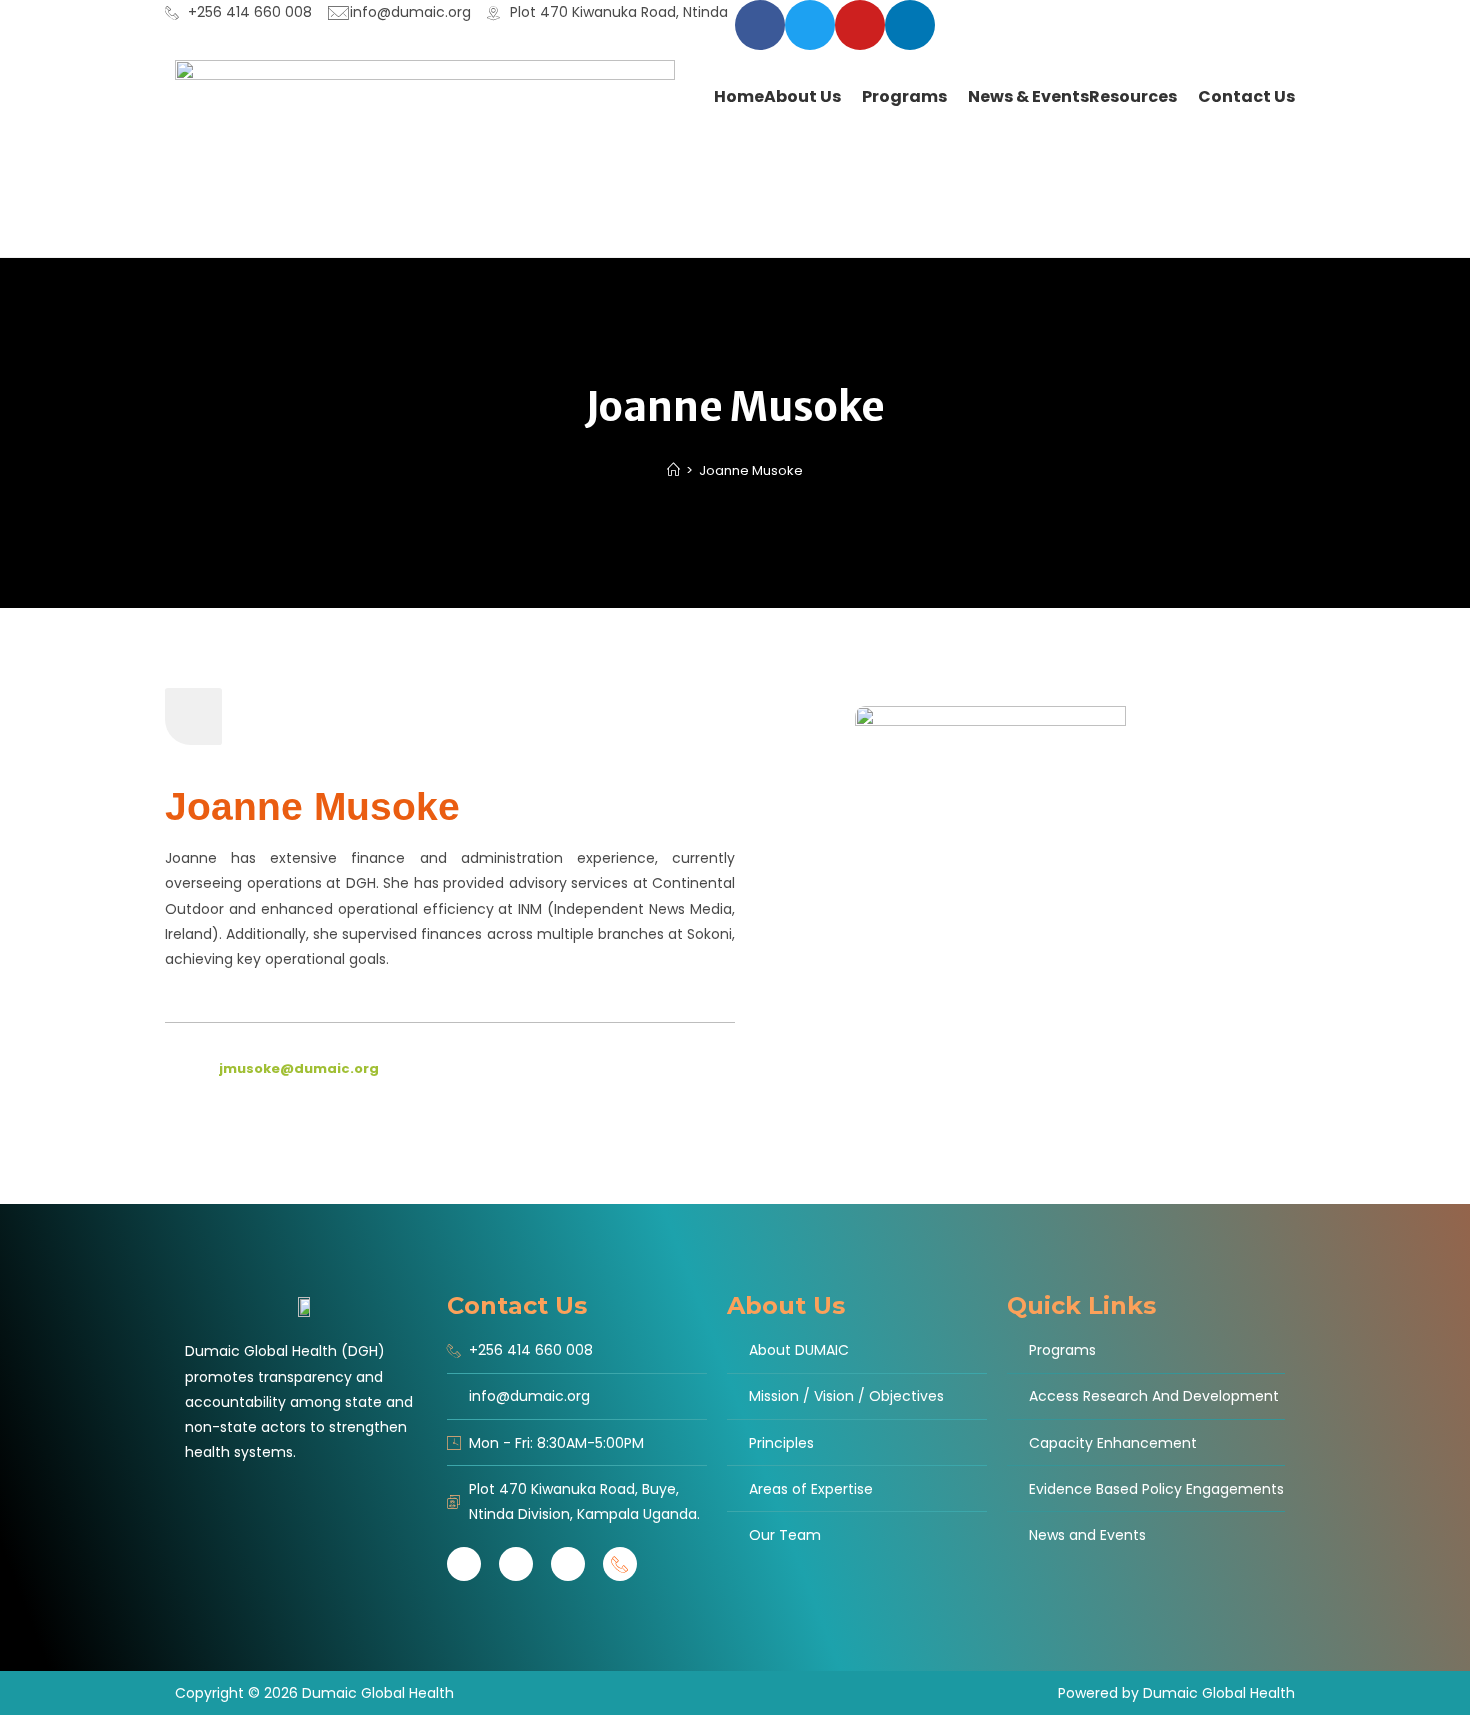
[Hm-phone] (620, 1564)
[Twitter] (810, 25)
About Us (786, 1305)
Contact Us (517, 1305)
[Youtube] (568, 1564)
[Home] (673, 470)
